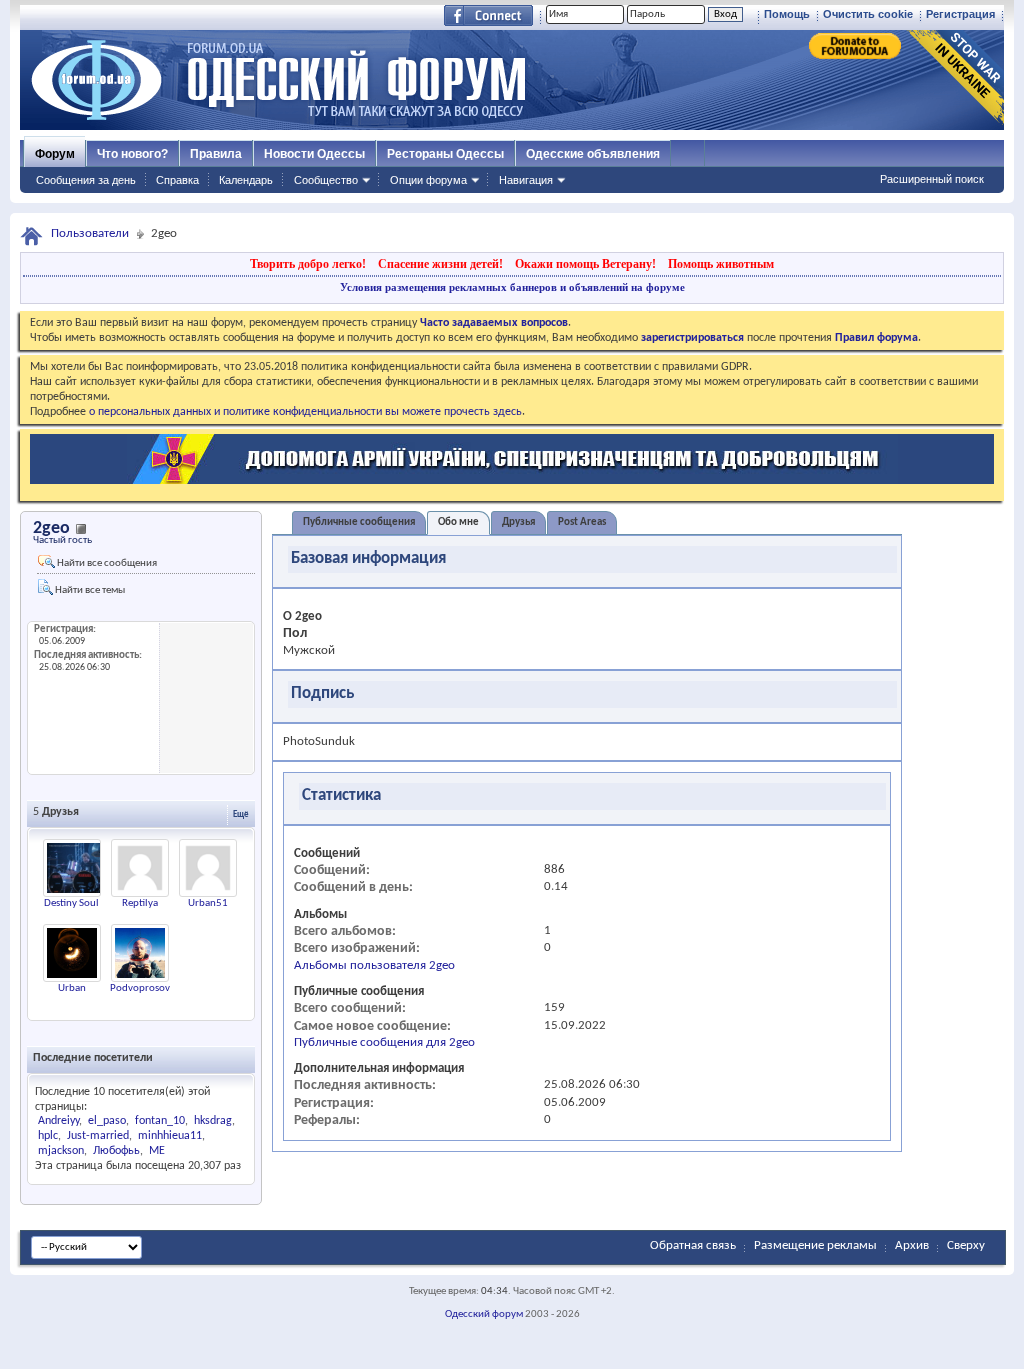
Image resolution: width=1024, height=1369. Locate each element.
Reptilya (140, 903)
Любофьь (116, 1151)
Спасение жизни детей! (440, 264)
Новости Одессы (314, 154)
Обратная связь (693, 1245)
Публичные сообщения (359, 522)
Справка (177, 180)
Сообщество (326, 180)
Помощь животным (721, 264)
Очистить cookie (868, 14)
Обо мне (458, 522)
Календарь (246, 180)
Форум (55, 154)
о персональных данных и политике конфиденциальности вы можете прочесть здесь (305, 412)
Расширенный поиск (932, 179)
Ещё (241, 814)
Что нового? (132, 154)
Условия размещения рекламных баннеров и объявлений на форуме (512, 287)
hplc (48, 1136)
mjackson (61, 1151)
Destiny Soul (71, 903)
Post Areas (582, 522)
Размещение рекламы (815, 1245)
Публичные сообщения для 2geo (384, 1042)
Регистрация (960, 14)
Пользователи (90, 233)
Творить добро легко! (308, 264)
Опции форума (428, 180)
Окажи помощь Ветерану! (585, 264)
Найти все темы (89, 590)
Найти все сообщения (106, 563)
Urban (72, 988)
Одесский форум (484, 1314)
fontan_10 (160, 1121)
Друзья (518, 522)
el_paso (107, 1121)
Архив (912, 1245)
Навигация (526, 180)
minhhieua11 (170, 1136)
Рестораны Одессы (445, 154)
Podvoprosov (140, 988)
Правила (216, 154)
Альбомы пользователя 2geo (374, 965)
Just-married (98, 1136)
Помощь (787, 14)
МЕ (157, 1151)
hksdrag (213, 1121)
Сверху (966, 1245)
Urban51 (208, 903)
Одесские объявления (593, 154)
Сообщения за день (86, 180)
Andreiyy (58, 1121)
